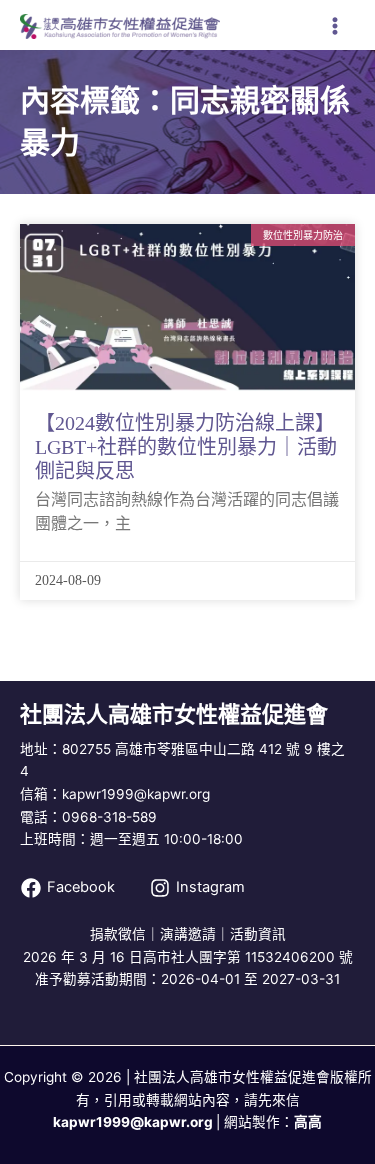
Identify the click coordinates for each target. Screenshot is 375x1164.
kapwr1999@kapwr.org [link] (133, 1122)
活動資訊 (258, 934)
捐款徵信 (118, 934)
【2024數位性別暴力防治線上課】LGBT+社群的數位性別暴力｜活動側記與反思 (186, 447)
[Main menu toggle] (335, 26)
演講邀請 (188, 934)
